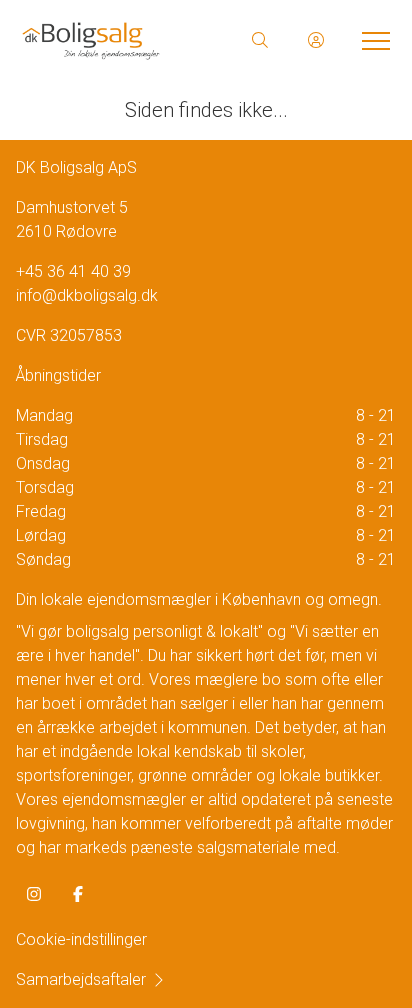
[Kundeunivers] (316, 40)
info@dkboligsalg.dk (87, 295)
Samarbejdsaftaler (81, 979)
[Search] (260, 40)
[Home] (113, 40)
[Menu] (372, 40)
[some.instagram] (34, 894)
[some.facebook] (78, 894)
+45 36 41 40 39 (73, 271)
